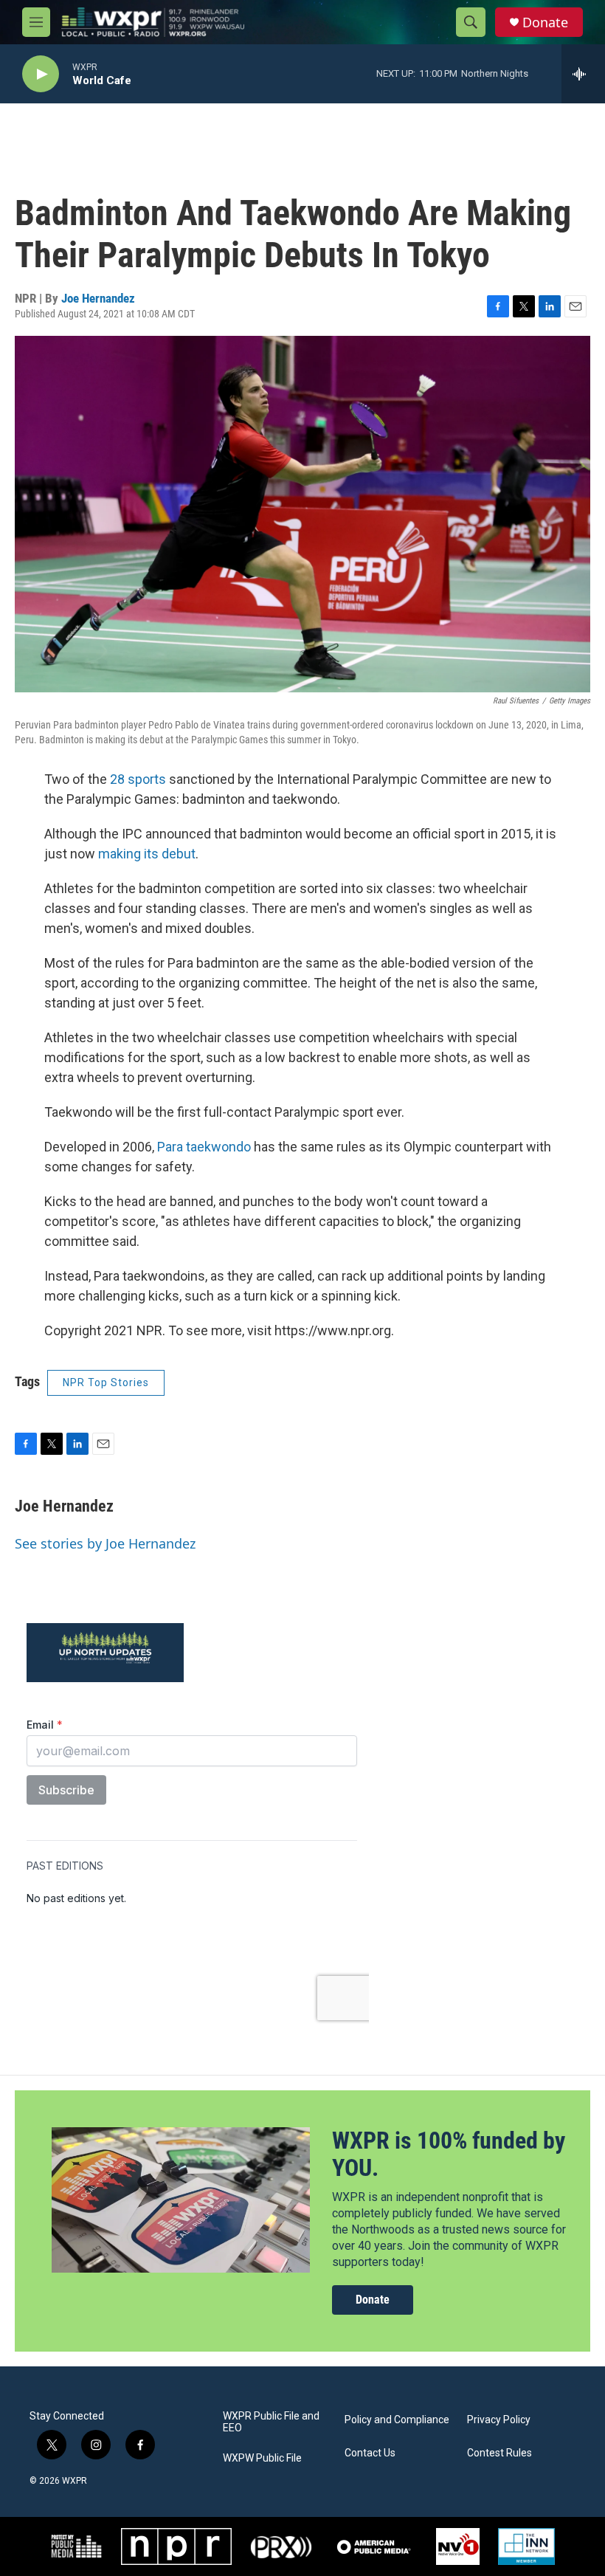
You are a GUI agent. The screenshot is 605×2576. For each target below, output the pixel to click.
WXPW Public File (262, 2458)
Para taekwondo (204, 1147)
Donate (545, 23)
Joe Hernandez (98, 298)
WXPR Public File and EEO (271, 2422)
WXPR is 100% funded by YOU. (449, 2154)
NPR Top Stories (106, 1382)
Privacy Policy (499, 2420)
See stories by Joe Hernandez (105, 1543)
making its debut (147, 854)
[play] (41, 74)
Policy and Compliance (397, 2420)
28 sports (138, 779)
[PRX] (281, 2546)
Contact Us (370, 2453)
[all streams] (583, 74)
